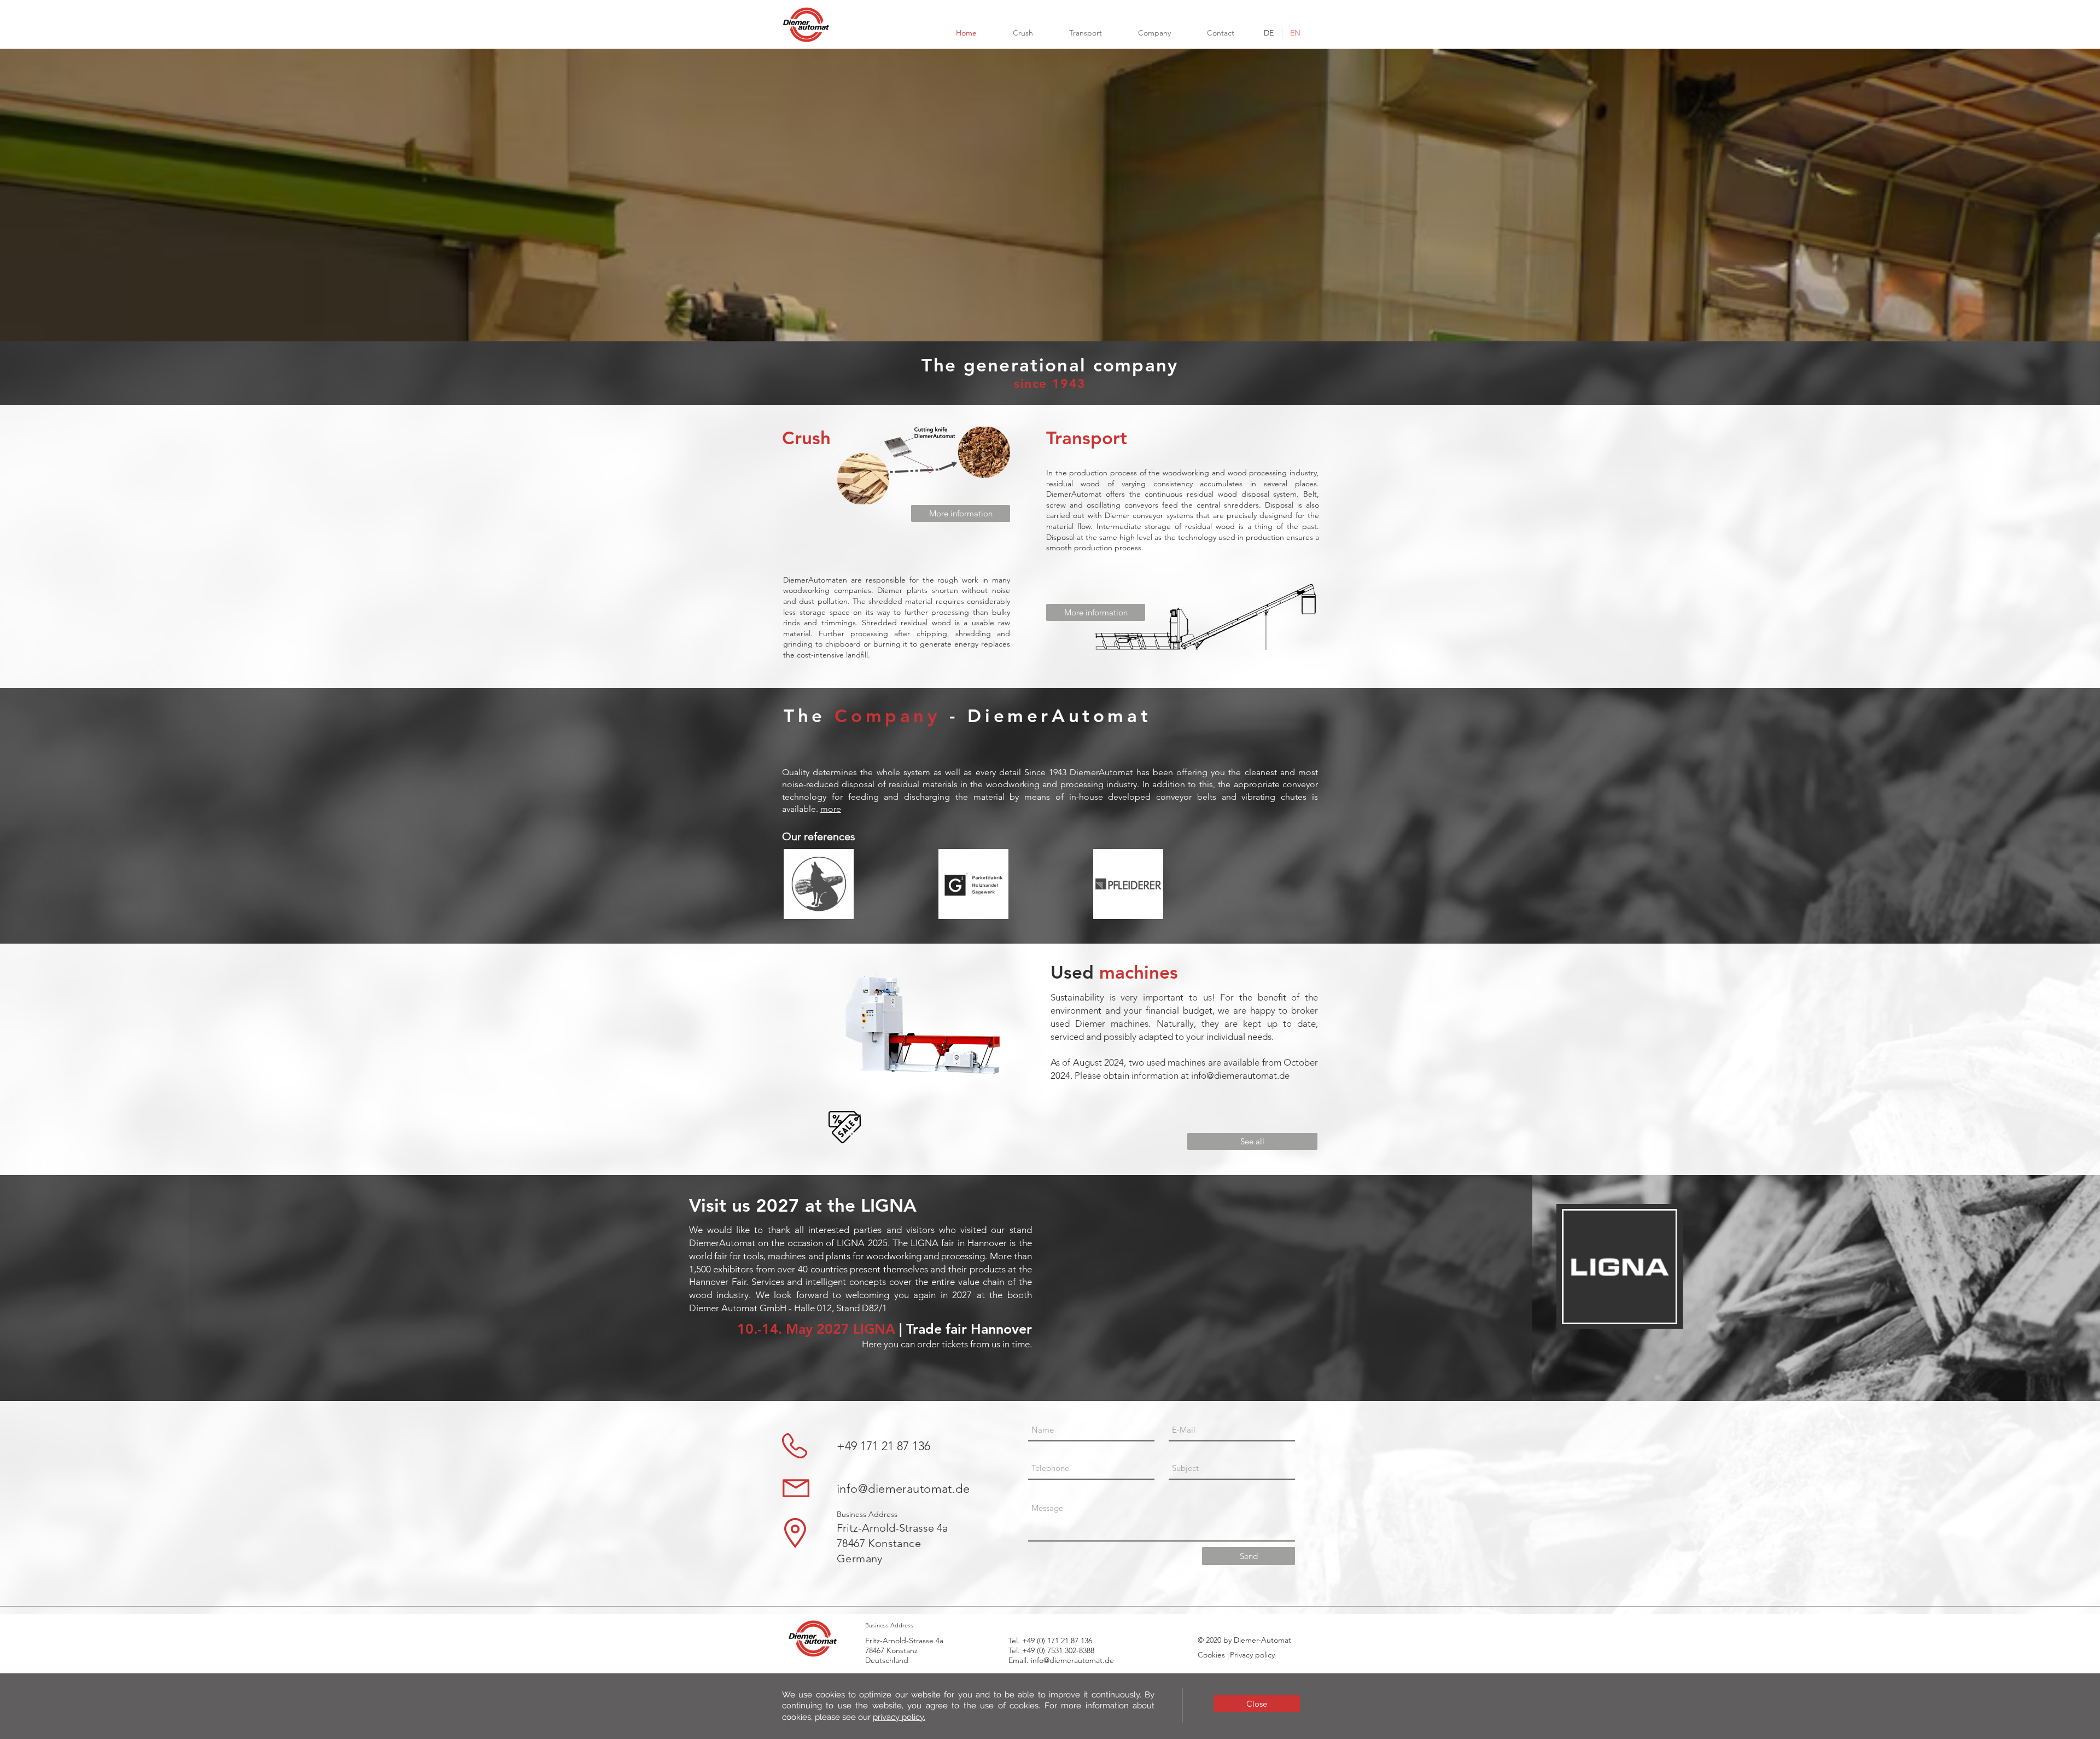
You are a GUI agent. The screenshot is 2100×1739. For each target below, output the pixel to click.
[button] (1257, 1704)
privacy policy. (899, 1717)
